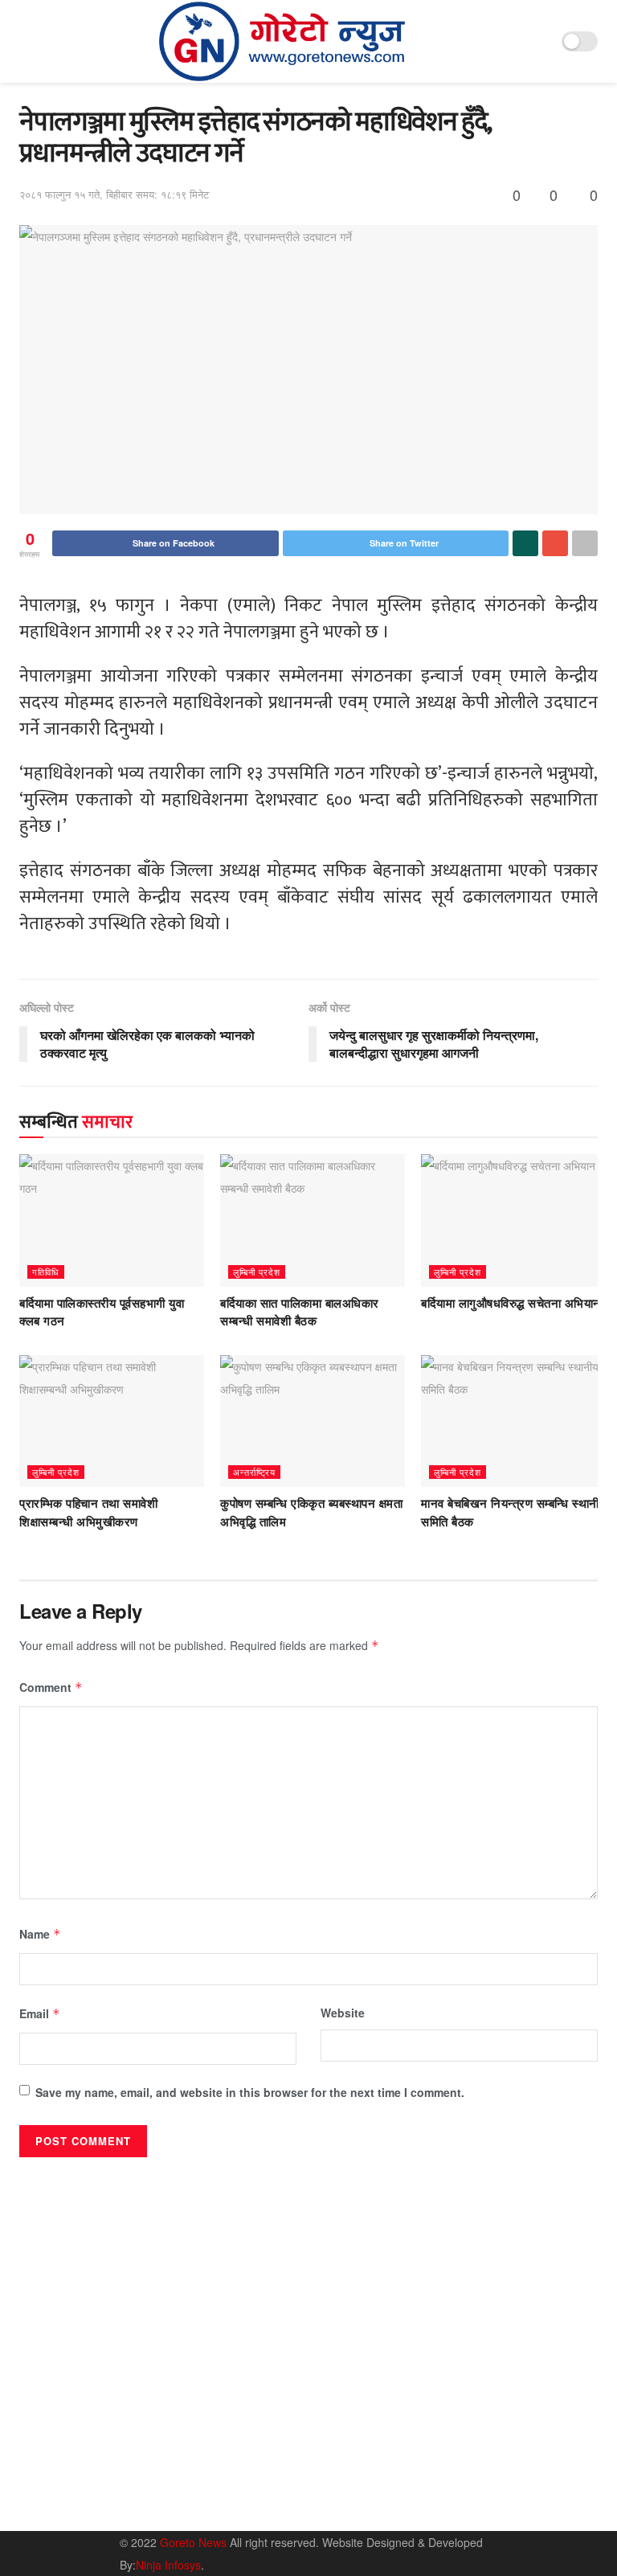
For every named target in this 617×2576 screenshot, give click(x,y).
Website (343, 2013)
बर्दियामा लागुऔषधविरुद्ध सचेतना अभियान (511, 1304)
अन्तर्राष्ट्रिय (254, 1472)
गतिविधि (46, 1272)
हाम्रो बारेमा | (445, 2467)
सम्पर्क (498, 2467)
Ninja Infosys (168, 2565)
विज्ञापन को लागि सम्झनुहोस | (475, 2490)
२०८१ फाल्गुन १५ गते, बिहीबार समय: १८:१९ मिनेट (114, 194)
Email (40, 2013)
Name (40, 1934)
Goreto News (195, 2542)
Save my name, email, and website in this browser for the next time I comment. (250, 2092)
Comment (51, 1687)
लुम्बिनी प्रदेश (257, 1272)
